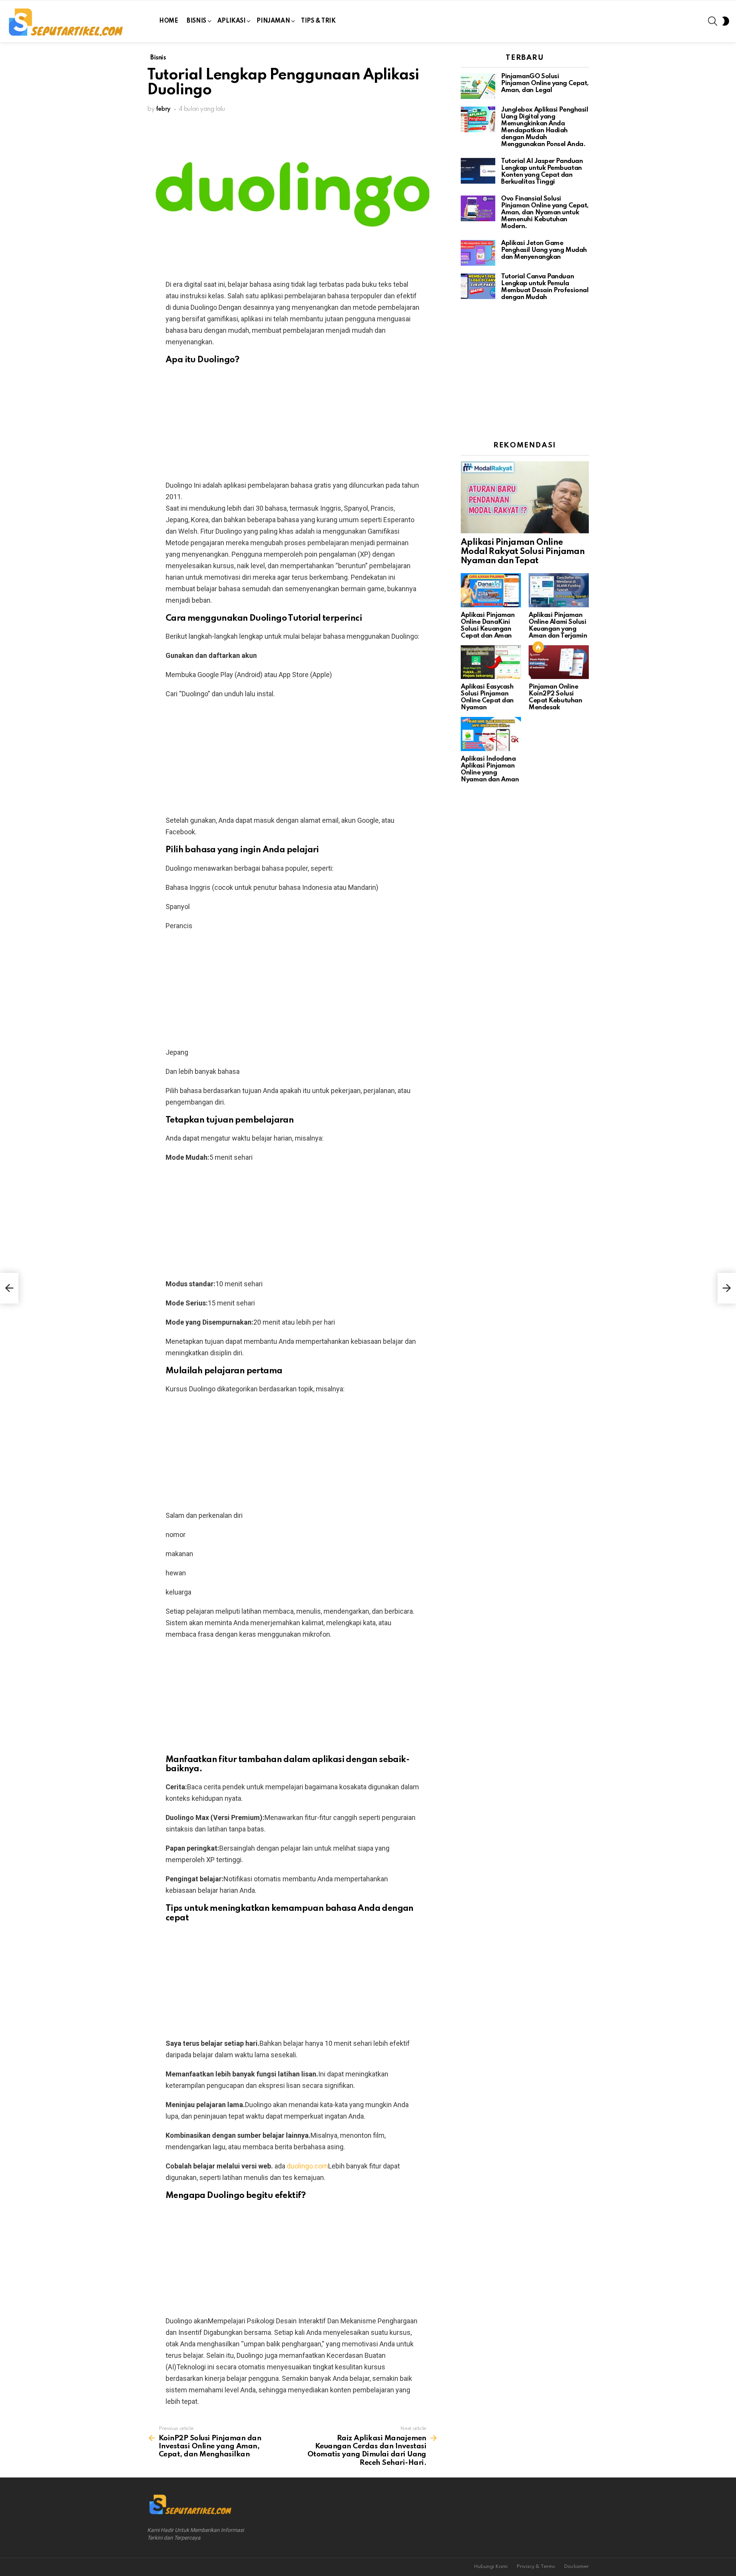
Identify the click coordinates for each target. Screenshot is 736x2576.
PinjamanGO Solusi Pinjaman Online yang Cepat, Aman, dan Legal (545, 83)
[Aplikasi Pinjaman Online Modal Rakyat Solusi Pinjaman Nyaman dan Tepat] (525, 497)
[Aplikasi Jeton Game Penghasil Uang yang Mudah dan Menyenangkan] (478, 253)
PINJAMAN (273, 21)
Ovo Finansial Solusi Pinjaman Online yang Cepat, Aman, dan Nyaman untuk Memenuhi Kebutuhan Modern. (545, 213)
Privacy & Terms (536, 2567)
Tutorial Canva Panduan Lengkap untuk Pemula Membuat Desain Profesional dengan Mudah (545, 287)
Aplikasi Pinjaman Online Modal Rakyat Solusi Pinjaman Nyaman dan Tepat (523, 552)
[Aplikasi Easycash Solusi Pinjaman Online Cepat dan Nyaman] (491, 662)
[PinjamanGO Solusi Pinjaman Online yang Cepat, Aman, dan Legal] (478, 86)
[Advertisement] (292, 426)
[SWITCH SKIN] (726, 21)
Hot (538, 647)
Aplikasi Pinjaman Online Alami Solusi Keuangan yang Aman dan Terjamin (558, 626)
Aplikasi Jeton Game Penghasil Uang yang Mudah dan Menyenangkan (544, 250)
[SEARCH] (713, 21)
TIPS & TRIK (318, 21)
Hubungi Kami (491, 2567)
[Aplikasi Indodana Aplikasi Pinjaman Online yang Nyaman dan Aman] (491, 734)
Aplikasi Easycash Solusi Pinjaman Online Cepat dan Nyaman (487, 697)
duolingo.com (307, 2166)
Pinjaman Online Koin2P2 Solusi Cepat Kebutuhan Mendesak (555, 697)
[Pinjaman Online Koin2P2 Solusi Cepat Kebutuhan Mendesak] (559, 662)
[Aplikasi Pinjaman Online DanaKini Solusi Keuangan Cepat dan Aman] (491, 590)
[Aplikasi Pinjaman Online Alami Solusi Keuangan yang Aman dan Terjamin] (559, 590)
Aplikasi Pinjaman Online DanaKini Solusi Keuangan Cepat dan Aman (488, 626)
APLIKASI (232, 21)
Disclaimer (576, 2567)
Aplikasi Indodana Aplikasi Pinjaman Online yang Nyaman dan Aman (490, 769)
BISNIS (196, 21)
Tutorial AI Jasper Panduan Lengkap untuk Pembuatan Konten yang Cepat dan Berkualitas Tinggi (542, 172)
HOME (168, 21)
